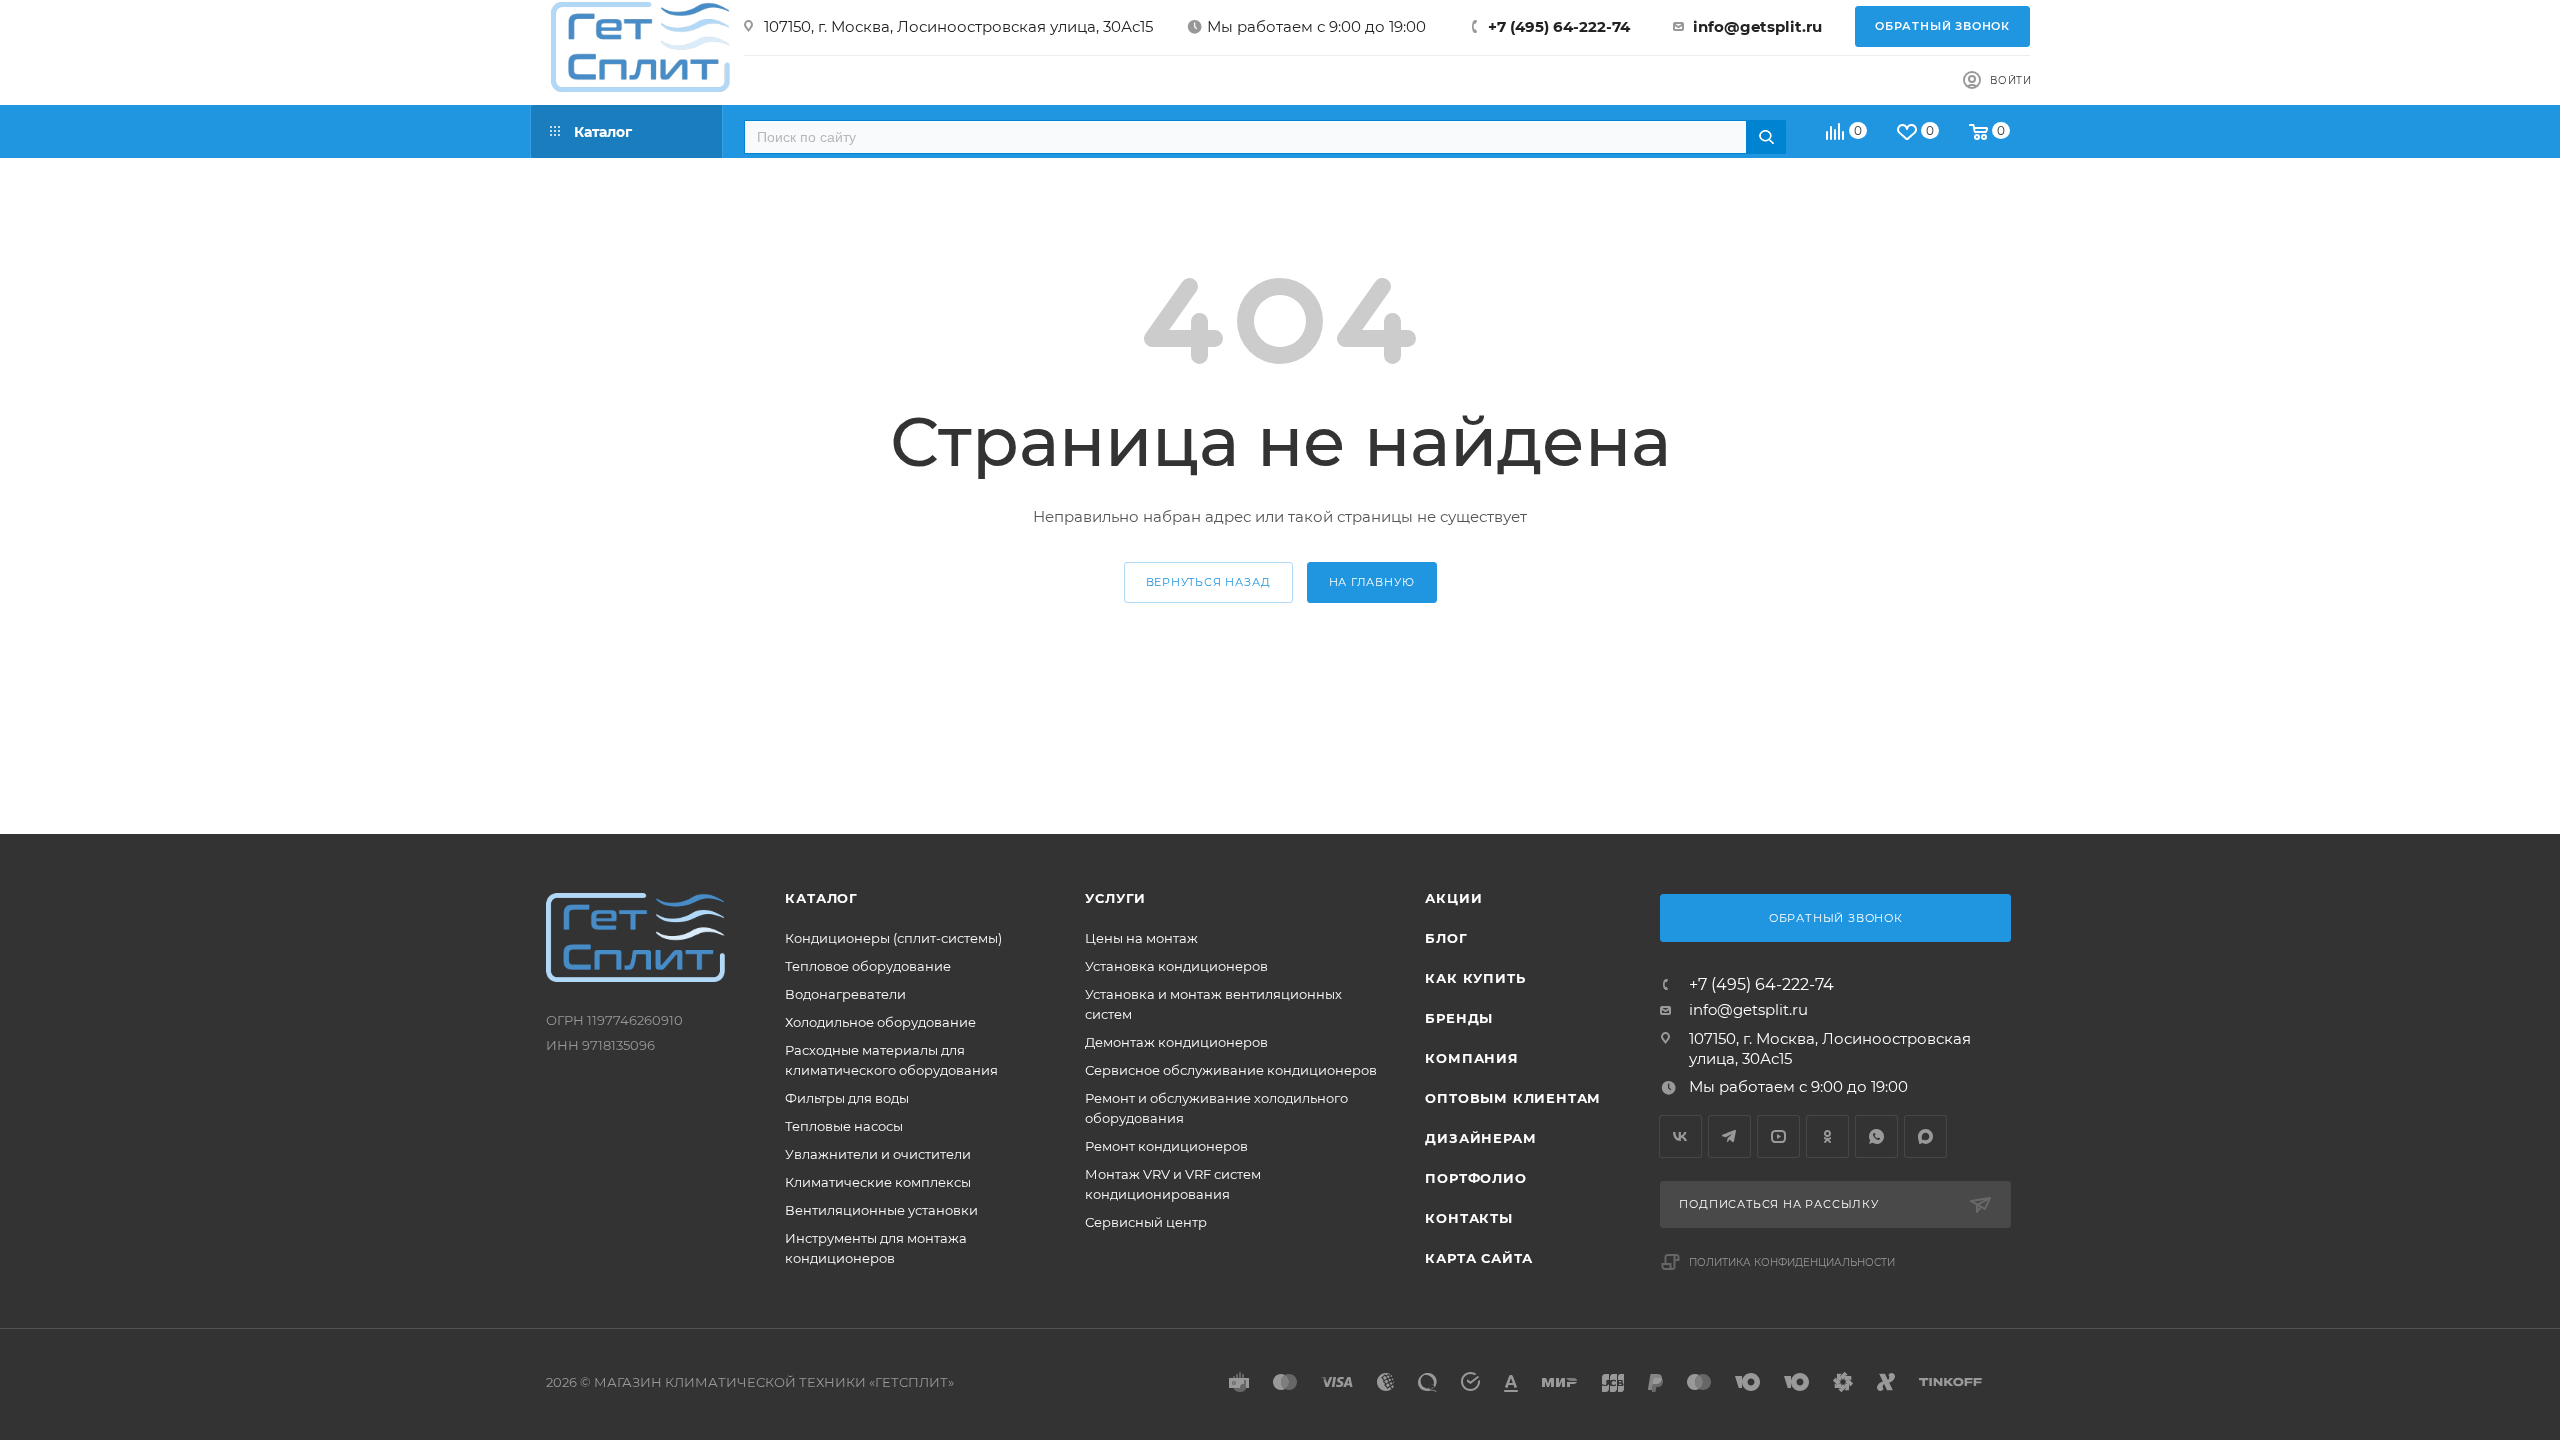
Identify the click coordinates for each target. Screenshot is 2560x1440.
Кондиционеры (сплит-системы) (893, 938)
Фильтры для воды (847, 1098)
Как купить (1475, 978)
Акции (1453, 898)
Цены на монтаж (1141, 938)
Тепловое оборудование (868, 966)
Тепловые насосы (844, 1126)
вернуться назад (1208, 582)
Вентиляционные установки (881, 1210)
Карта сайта (1479, 1258)
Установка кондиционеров (1176, 966)
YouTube (1778, 1136)
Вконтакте (1680, 1136)
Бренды (1459, 1018)
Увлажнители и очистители (878, 1154)
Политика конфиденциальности (1792, 1262)
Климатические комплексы (878, 1182)
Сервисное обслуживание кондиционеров (1231, 1070)
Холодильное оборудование (880, 1022)
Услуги (1115, 898)
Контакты (1468, 1218)
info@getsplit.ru (1757, 26)
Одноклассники (1827, 1136)
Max (1925, 1136)
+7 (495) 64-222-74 (1559, 26)
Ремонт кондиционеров (1166, 1146)
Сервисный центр (1146, 1222)
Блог (1446, 938)
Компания (1471, 1058)
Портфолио (1475, 1178)
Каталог (821, 898)
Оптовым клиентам (1513, 1098)
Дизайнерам (1480, 1138)
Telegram (1729, 1136)
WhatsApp (1876, 1136)
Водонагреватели (845, 994)
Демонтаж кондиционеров (1176, 1042)
